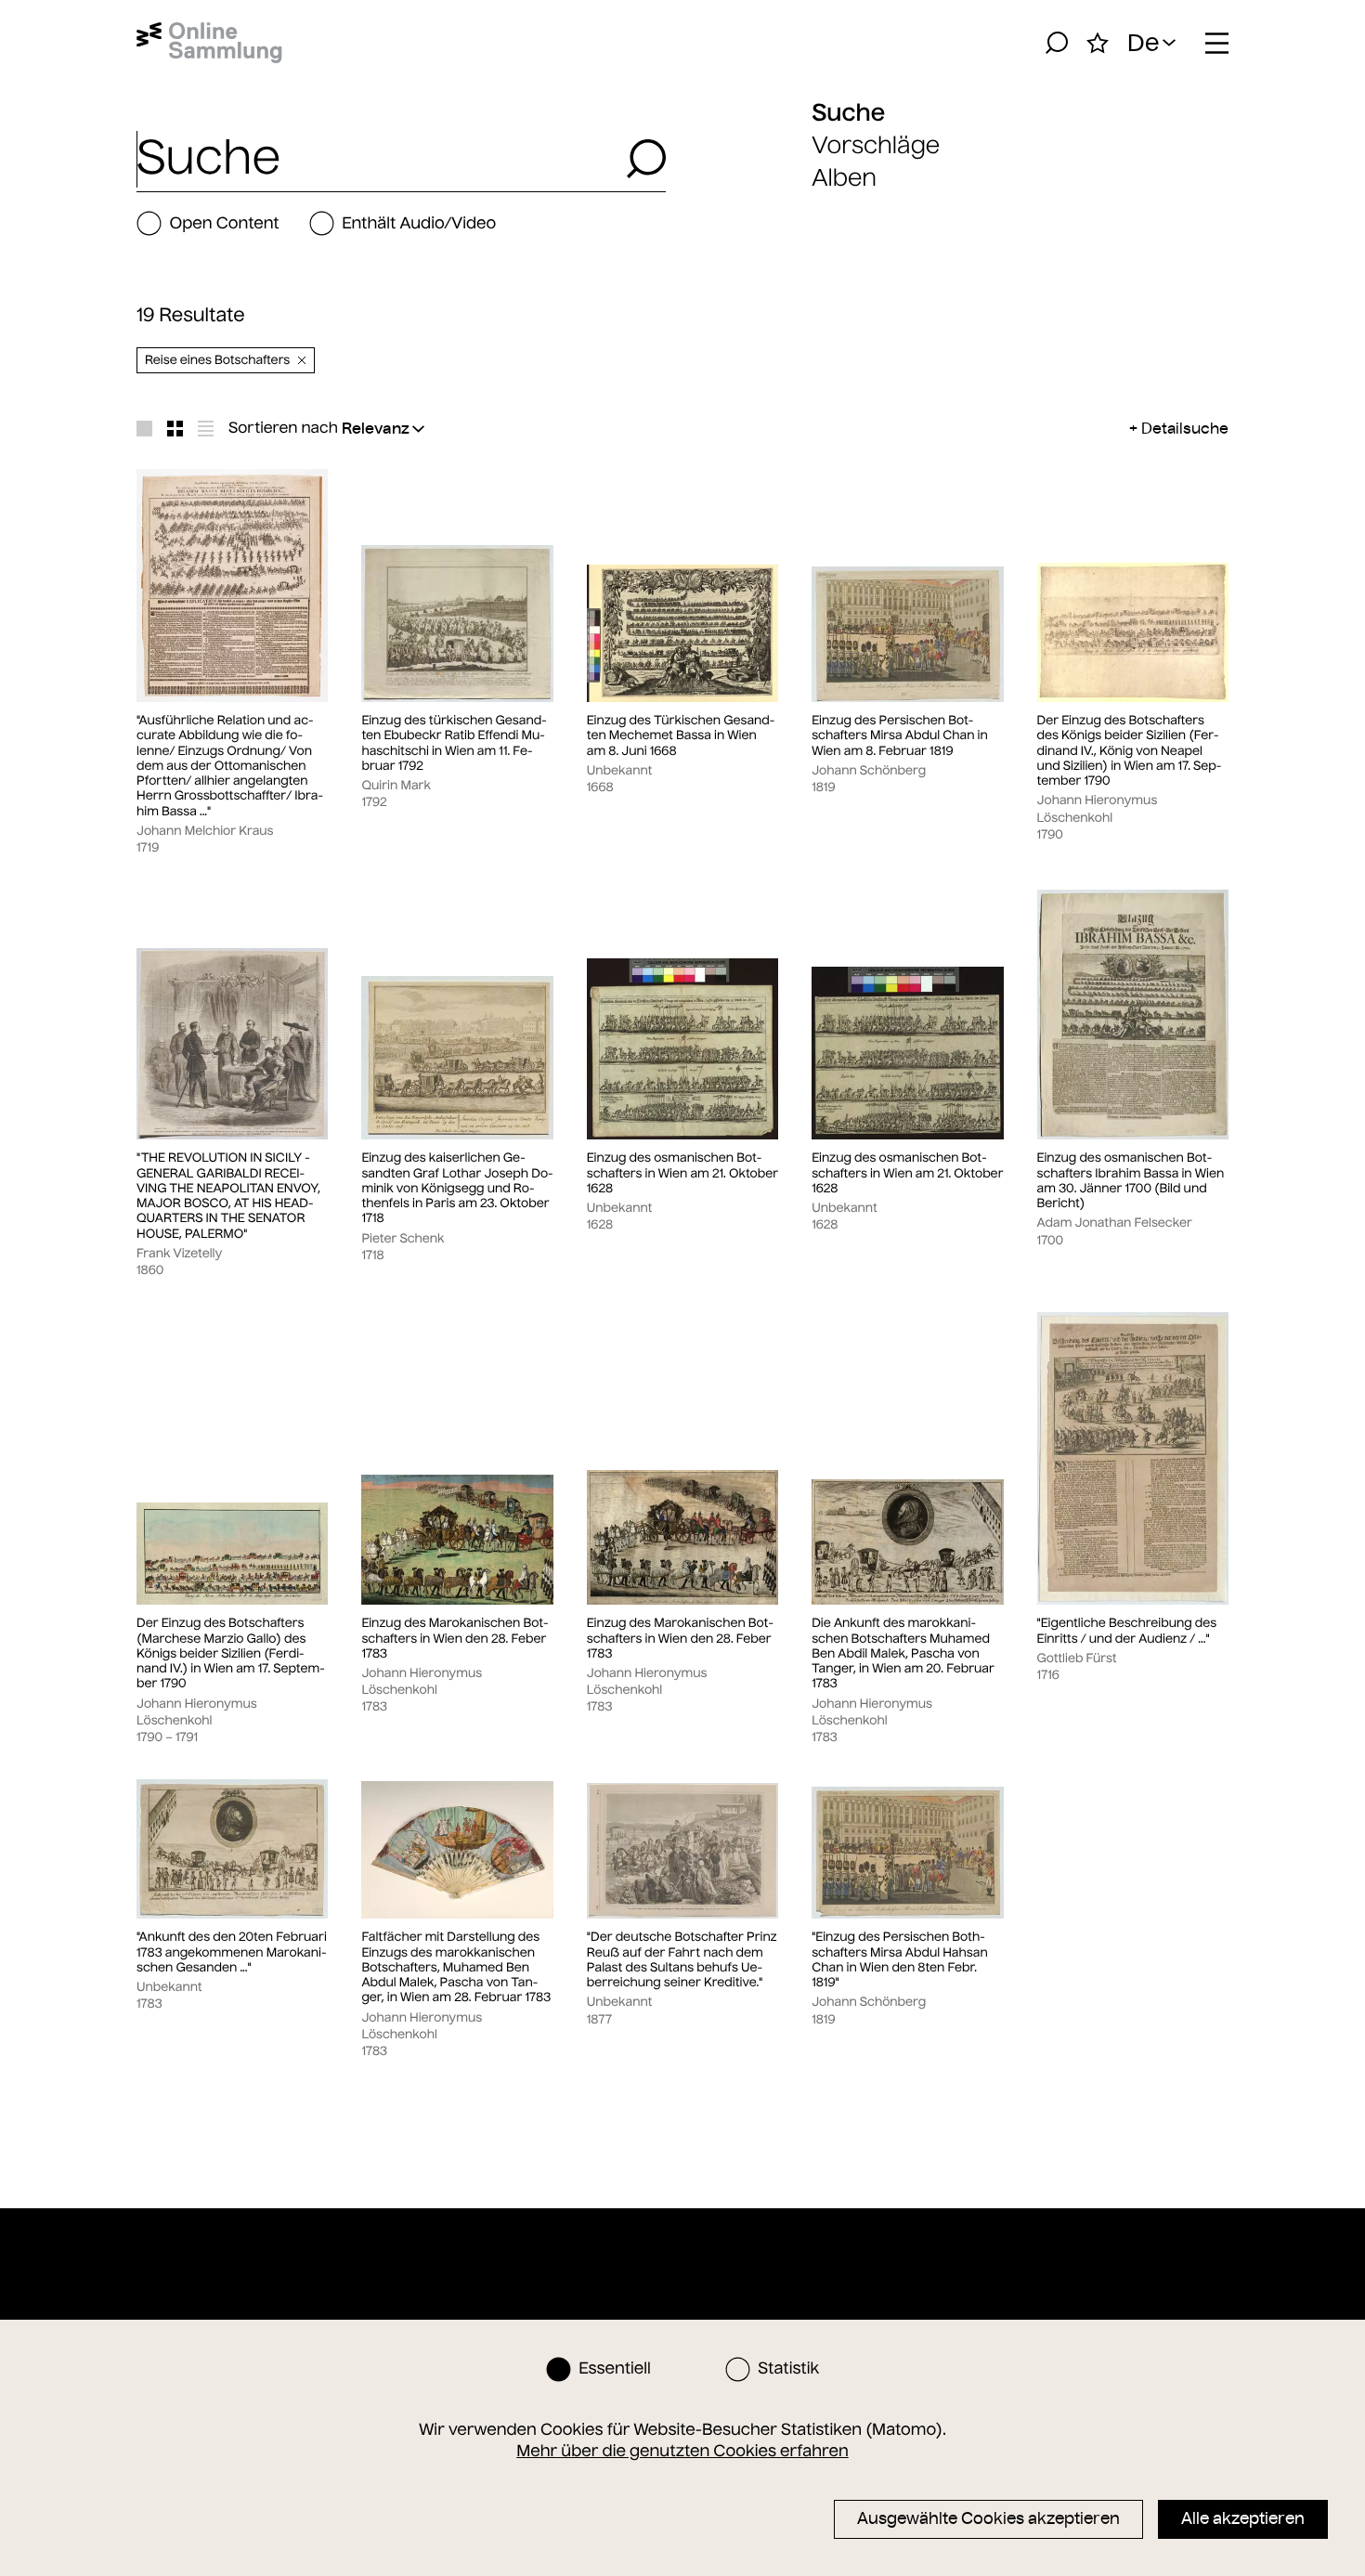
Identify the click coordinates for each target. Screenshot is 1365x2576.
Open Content (224, 223)
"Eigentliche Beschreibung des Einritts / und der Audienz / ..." (1127, 1631)
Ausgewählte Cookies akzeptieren (988, 2518)
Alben (844, 178)
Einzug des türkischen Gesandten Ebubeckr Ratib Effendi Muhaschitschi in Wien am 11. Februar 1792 (454, 743)
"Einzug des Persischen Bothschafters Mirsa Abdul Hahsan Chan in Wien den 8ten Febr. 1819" (900, 1960)
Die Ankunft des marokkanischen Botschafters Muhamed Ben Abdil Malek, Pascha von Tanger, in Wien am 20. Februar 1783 (903, 1653)
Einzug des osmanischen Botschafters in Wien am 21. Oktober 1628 (682, 1173)
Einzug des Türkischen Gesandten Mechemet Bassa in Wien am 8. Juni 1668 (681, 736)
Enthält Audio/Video (419, 223)
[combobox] (376, 159)
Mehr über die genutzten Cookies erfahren (682, 2451)
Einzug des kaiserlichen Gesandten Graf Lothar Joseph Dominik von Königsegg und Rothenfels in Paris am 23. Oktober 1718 (457, 1188)
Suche (848, 112)
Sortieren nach (283, 428)
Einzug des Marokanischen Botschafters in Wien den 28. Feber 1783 (455, 1639)
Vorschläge (876, 145)
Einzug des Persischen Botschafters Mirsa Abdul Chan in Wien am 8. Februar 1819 (900, 736)
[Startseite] (209, 43)
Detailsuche (1185, 428)
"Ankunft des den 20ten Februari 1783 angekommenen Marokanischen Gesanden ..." (232, 1952)
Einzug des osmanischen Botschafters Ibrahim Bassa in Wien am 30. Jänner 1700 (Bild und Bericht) (1131, 1181)
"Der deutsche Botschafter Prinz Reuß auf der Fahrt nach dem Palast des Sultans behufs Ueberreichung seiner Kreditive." (682, 1960)
